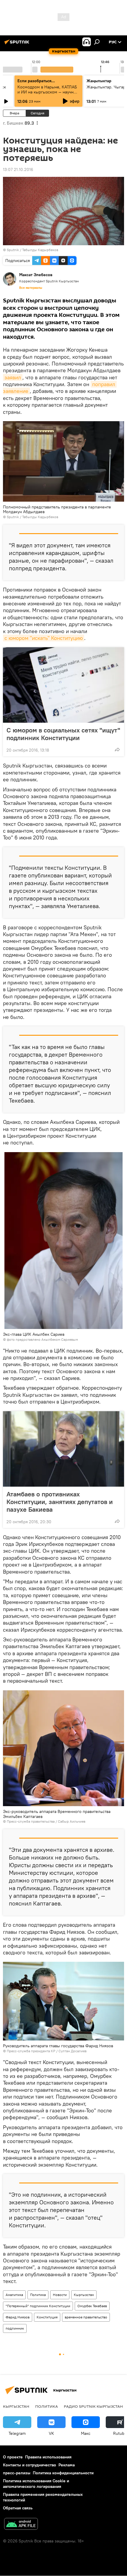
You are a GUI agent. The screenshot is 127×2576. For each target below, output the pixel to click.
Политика (38, 2295)
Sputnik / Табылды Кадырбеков (32, 250)
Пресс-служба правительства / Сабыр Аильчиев (46, 1821)
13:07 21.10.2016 (18, 169)
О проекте (13, 2457)
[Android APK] (21, 2525)
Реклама (67, 2465)
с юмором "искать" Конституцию (44, 638)
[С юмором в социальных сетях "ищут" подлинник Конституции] (63, 685)
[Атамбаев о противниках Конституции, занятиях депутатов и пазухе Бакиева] (63, 1449)
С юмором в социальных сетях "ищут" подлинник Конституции (63, 734)
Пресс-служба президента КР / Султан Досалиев (47, 2051)
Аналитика (14, 2295)
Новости (60, 2295)
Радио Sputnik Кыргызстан (93, 2406)
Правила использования (48, 2457)
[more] (117, 750)
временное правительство (86, 2317)
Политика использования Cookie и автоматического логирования (36, 2484)
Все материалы (31, 288)
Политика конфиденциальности (63, 2473)
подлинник (15, 2328)
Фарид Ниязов (18, 2317)
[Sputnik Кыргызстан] (18, 44)
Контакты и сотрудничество (30, 2465)
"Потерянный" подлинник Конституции (38, 2306)
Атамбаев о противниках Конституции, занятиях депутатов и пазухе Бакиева (60, 1502)
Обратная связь (18, 2508)
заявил (13, 377)
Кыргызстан (84, 2295)
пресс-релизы (17, 2473)
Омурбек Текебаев (92, 2306)
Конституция (47, 2317)
